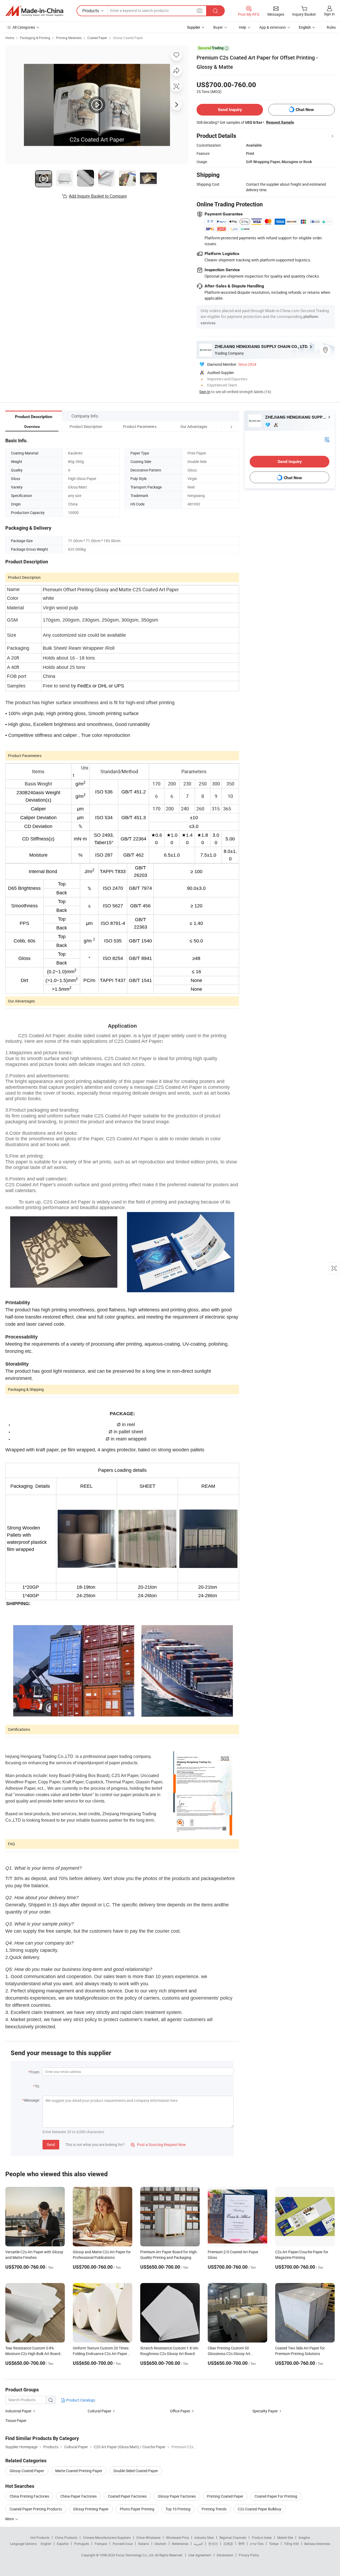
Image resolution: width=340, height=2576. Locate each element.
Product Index (262, 2537)
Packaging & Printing (35, 38)
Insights (304, 2537)
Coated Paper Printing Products (36, 2509)
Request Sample (280, 122)
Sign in (329, 14)
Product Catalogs (80, 2400)
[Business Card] (327, 439)
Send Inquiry (230, 110)
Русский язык (123, 2544)
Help (243, 27)
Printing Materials (69, 38)
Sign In (205, 392)
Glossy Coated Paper (128, 38)
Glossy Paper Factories (177, 2496)
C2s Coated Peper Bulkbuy (260, 2509)
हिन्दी (241, 2544)
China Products (66, 2537)
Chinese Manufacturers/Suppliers (107, 2537)
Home (10, 38)
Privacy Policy (249, 2555)
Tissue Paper (16, 2420)
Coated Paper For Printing (276, 2496)
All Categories (24, 27)
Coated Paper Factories (127, 2496)
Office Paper (180, 2411)
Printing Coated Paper (225, 2496)
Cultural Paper (99, 2411)
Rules (331, 27)
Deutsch (160, 2544)
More (10, 2519)
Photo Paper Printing (137, 2509)
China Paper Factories (78, 2496)
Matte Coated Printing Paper (79, 2471)
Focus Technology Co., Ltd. (135, 2555)
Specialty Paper (265, 2411)
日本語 (228, 2544)
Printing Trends (214, 2509)
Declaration (225, 2555)
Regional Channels (233, 2537)
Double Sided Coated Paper (136, 2471)
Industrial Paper (18, 2411)
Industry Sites (204, 2537)
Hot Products (40, 2537)
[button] (222, 426)
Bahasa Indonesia (317, 2544)
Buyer (218, 27)
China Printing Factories (29, 2496)
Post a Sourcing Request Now (158, 2144)
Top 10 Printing (178, 2509)
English (46, 2544)
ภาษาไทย (257, 2544)
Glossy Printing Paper (91, 2509)
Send (51, 2144)
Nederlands (180, 2544)
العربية (198, 2544)
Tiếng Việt (291, 2544)
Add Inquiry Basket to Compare (98, 196)
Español (63, 2544)
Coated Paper (97, 38)
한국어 (213, 2544)
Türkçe (274, 2544)
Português (82, 2544)
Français (101, 2544)
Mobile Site (285, 2537)
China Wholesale (148, 2537)
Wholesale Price (177, 2537)
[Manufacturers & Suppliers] (34, 11)
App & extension (273, 27)
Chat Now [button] (305, 110)
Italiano (144, 2544)
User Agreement (200, 2555)
